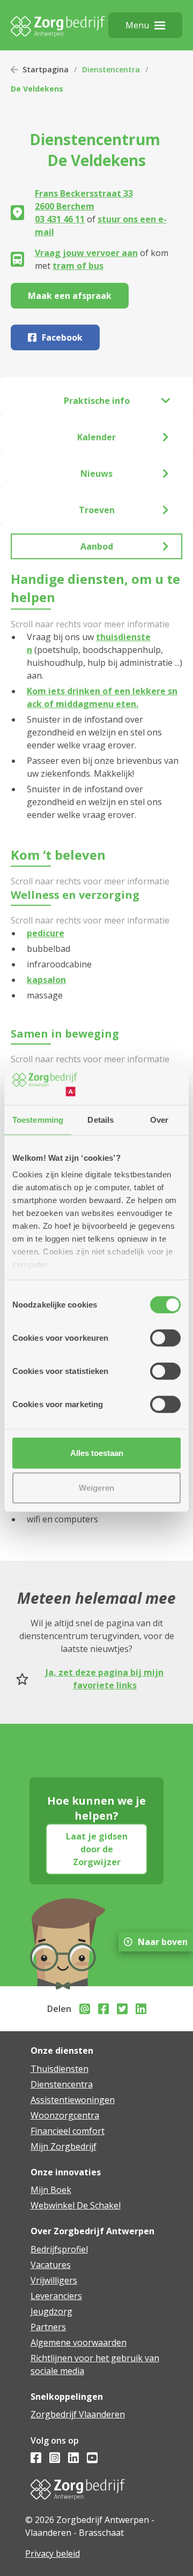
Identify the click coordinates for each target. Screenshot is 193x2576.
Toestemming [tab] (38, 1119)
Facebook (62, 337)
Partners (48, 2327)
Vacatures (51, 2265)
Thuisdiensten (60, 2069)
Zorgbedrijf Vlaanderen (78, 2414)
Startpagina (46, 69)
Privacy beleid (53, 2554)
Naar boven (163, 1942)
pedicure (46, 933)
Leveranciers (56, 2296)
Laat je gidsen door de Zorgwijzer (97, 1849)
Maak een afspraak (70, 296)
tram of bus (78, 266)
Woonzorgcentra (65, 2115)
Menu (137, 25)
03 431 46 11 (60, 219)
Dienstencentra (111, 69)
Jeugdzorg (51, 2311)
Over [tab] (159, 1119)
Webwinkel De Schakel (76, 2205)
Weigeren (96, 1488)
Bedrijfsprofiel (59, 2249)
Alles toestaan (97, 1452)
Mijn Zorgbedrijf (64, 2146)
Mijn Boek (51, 2190)
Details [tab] (101, 1119)
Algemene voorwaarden (79, 2342)
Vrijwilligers (54, 2280)
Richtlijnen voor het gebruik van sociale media (95, 2364)
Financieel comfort (68, 2131)
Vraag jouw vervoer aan (86, 253)
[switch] (165, 1338)
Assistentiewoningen (73, 2100)
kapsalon (46, 980)
